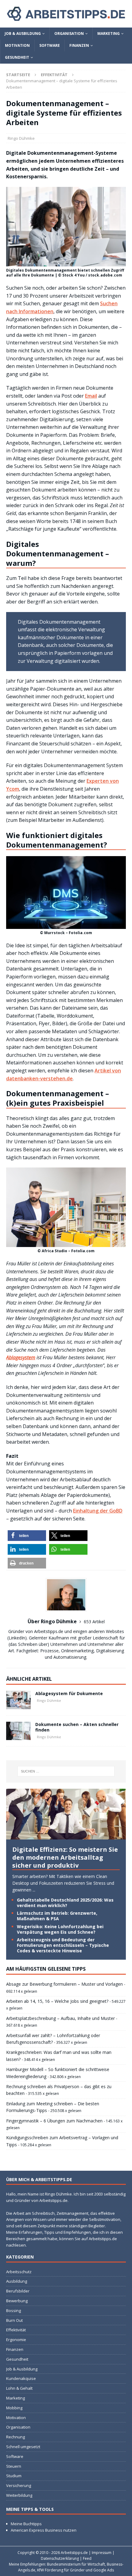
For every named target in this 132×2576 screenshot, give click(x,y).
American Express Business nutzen (44, 2530)
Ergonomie (16, 2340)
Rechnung (16, 2437)
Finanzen (79, 45)
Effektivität (16, 2330)
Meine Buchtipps (26, 2524)
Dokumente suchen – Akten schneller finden (77, 1727)
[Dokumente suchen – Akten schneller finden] (18, 1731)
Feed (87, 2558)
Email (91, 396)
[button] (27, 1536)
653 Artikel (94, 1622)
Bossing (14, 2311)
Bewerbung (17, 2301)
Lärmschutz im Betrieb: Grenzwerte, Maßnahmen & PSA (57, 1916)
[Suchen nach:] (66, 1771)
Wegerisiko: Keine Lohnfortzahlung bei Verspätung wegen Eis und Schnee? (60, 1929)
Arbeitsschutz (19, 2272)
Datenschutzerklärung (60, 2558)
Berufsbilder (18, 2291)
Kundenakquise (21, 2378)
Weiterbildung (19, 2495)
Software (50, 45)
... (34, 1890)
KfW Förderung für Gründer (61, 2570)
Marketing (109, 33)
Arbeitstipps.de (74, 2553)
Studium (14, 2476)
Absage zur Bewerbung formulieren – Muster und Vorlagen (64, 1984)
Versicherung (19, 2485)
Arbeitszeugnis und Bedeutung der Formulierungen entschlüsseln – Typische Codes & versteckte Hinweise (63, 1945)
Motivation (17, 45)
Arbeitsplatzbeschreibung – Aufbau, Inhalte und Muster (60, 2018)
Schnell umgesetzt (23, 2447)
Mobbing (14, 2408)
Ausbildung (17, 2281)
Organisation (69, 33)
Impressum (102, 2553)
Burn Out (14, 2320)
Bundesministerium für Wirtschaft (76, 2564)
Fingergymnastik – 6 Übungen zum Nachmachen (54, 2121)
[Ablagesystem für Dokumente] (18, 1700)
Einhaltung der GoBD (98, 1511)
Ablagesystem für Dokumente (69, 1693)
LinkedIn (17, 1638)
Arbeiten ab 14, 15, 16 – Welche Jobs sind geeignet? (57, 2001)
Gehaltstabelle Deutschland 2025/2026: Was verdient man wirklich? (65, 1903)
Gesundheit (17, 57)
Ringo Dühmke (21, 138)
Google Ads (104, 2570)
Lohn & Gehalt (19, 2388)
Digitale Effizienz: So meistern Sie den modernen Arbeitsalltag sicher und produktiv (65, 1857)
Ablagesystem (21, 1357)
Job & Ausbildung (23, 33)
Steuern (14, 2466)
